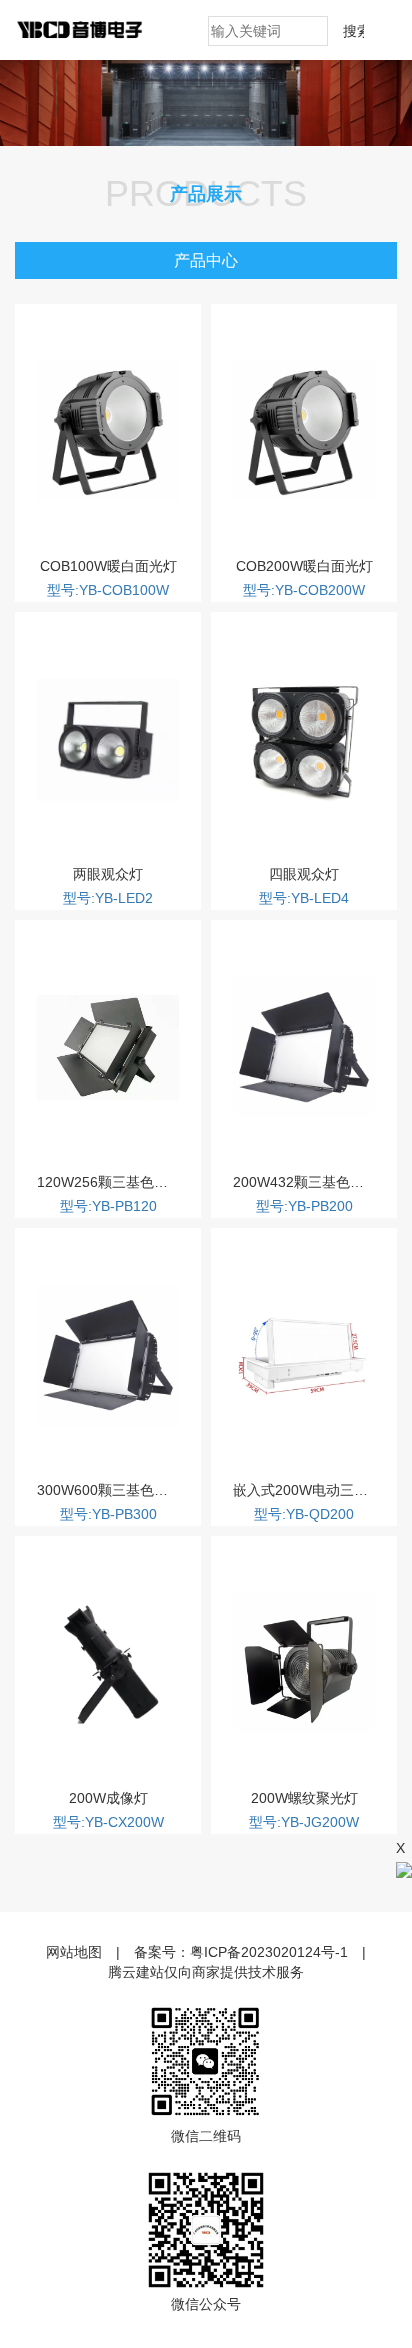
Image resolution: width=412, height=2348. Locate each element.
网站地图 (74, 1952)
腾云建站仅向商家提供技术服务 (206, 1972)
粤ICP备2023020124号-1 (269, 1952)
